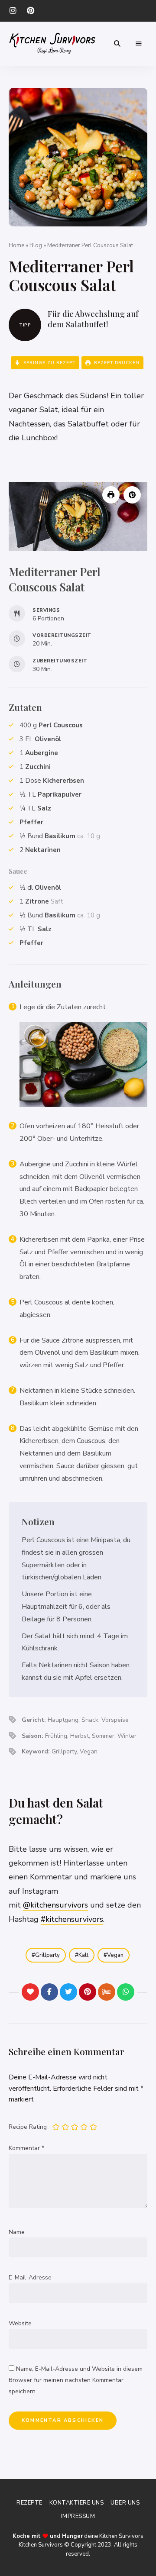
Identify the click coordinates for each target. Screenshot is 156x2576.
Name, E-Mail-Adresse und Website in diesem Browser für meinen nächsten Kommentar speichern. (76, 2380)
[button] (132, 495)
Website (20, 2323)
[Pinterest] (88, 1992)
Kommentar (26, 2148)
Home (16, 245)
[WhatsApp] (126, 1992)
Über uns (125, 2503)
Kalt (83, 1955)
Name (17, 2232)
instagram (13, 11)
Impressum (78, 2516)
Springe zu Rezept (49, 363)
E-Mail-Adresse (30, 2277)
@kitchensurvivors (55, 1905)
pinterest (30, 11)
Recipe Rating (28, 2127)
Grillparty (47, 1955)
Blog (36, 245)
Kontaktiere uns (77, 2503)
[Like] (30, 1992)
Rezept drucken (116, 363)
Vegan (115, 1955)
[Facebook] (49, 1992)
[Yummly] (107, 1992)
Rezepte (29, 2503)
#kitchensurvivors (72, 1919)
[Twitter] (68, 1992)
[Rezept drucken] (111, 495)
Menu (139, 44)
